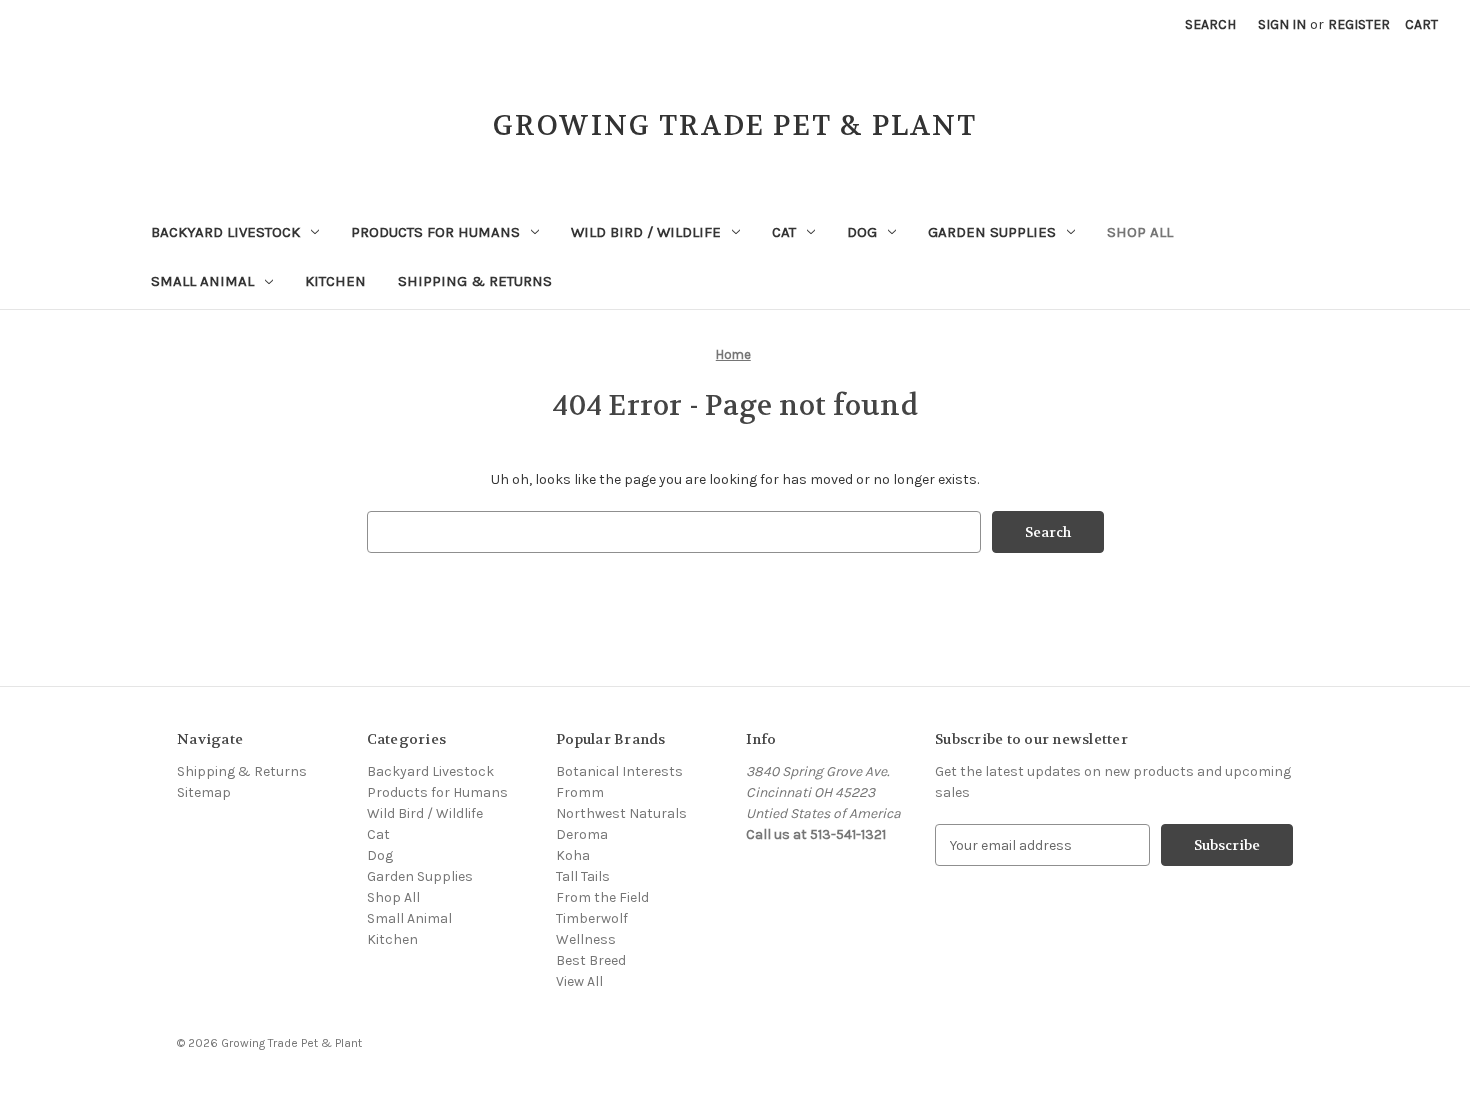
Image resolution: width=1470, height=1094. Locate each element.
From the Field (602, 897)
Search (1210, 24)
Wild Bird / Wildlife (646, 232)
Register (1359, 24)
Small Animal (202, 281)
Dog (862, 232)
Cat (784, 232)
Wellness (586, 939)
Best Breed (591, 960)
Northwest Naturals (621, 813)
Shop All (1140, 232)
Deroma (582, 834)
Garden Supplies (992, 232)
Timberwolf (592, 918)
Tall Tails (583, 876)
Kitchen (335, 281)
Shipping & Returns (475, 281)
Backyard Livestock (225, 232)
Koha (573, 855)
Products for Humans (435, 232)
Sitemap (204, 792)
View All (579, 981)
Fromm (580, 792)
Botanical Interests (619, 771)
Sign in (1282, 24)
